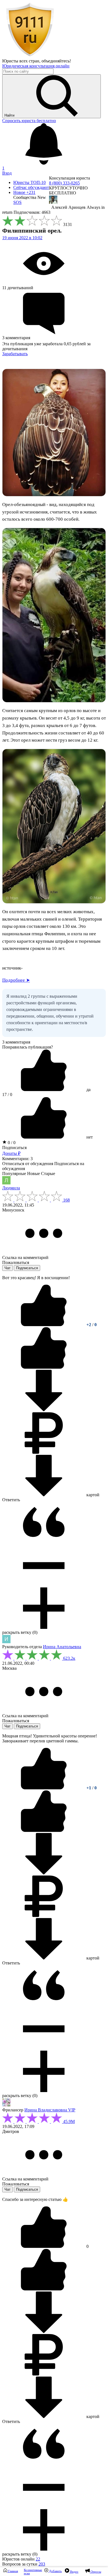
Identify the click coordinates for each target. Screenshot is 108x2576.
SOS (17, 202)
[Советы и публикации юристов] (30, 56)
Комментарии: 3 (17, 1159)
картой (92, 1495)
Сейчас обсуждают (31, 187)
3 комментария (16, 1042)
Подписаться (14, 1148)
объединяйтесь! (56, 61)
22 (38, 2559)
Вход (7, 173)
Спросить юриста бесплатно (29, 121)
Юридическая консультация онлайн (36, 66)
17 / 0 (7, 1095)
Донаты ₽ (11, 1153)
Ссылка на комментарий (25, 1257)
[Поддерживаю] (44, 1325)
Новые (34, 1174)
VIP (72, 2110)
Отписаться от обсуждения (28, 1164)
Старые (48, 1174)
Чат (7, 1268)
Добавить (55, 2571)
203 (42, 2564)
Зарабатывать (15, 354)
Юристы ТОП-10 (29, 182)
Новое (24, 192)
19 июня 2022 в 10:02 (22, 238)
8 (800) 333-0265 (64, 183)
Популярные (14, 1174)
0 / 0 (11, 1143)
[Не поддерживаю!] (44, 1367)
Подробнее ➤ (16, 980)
